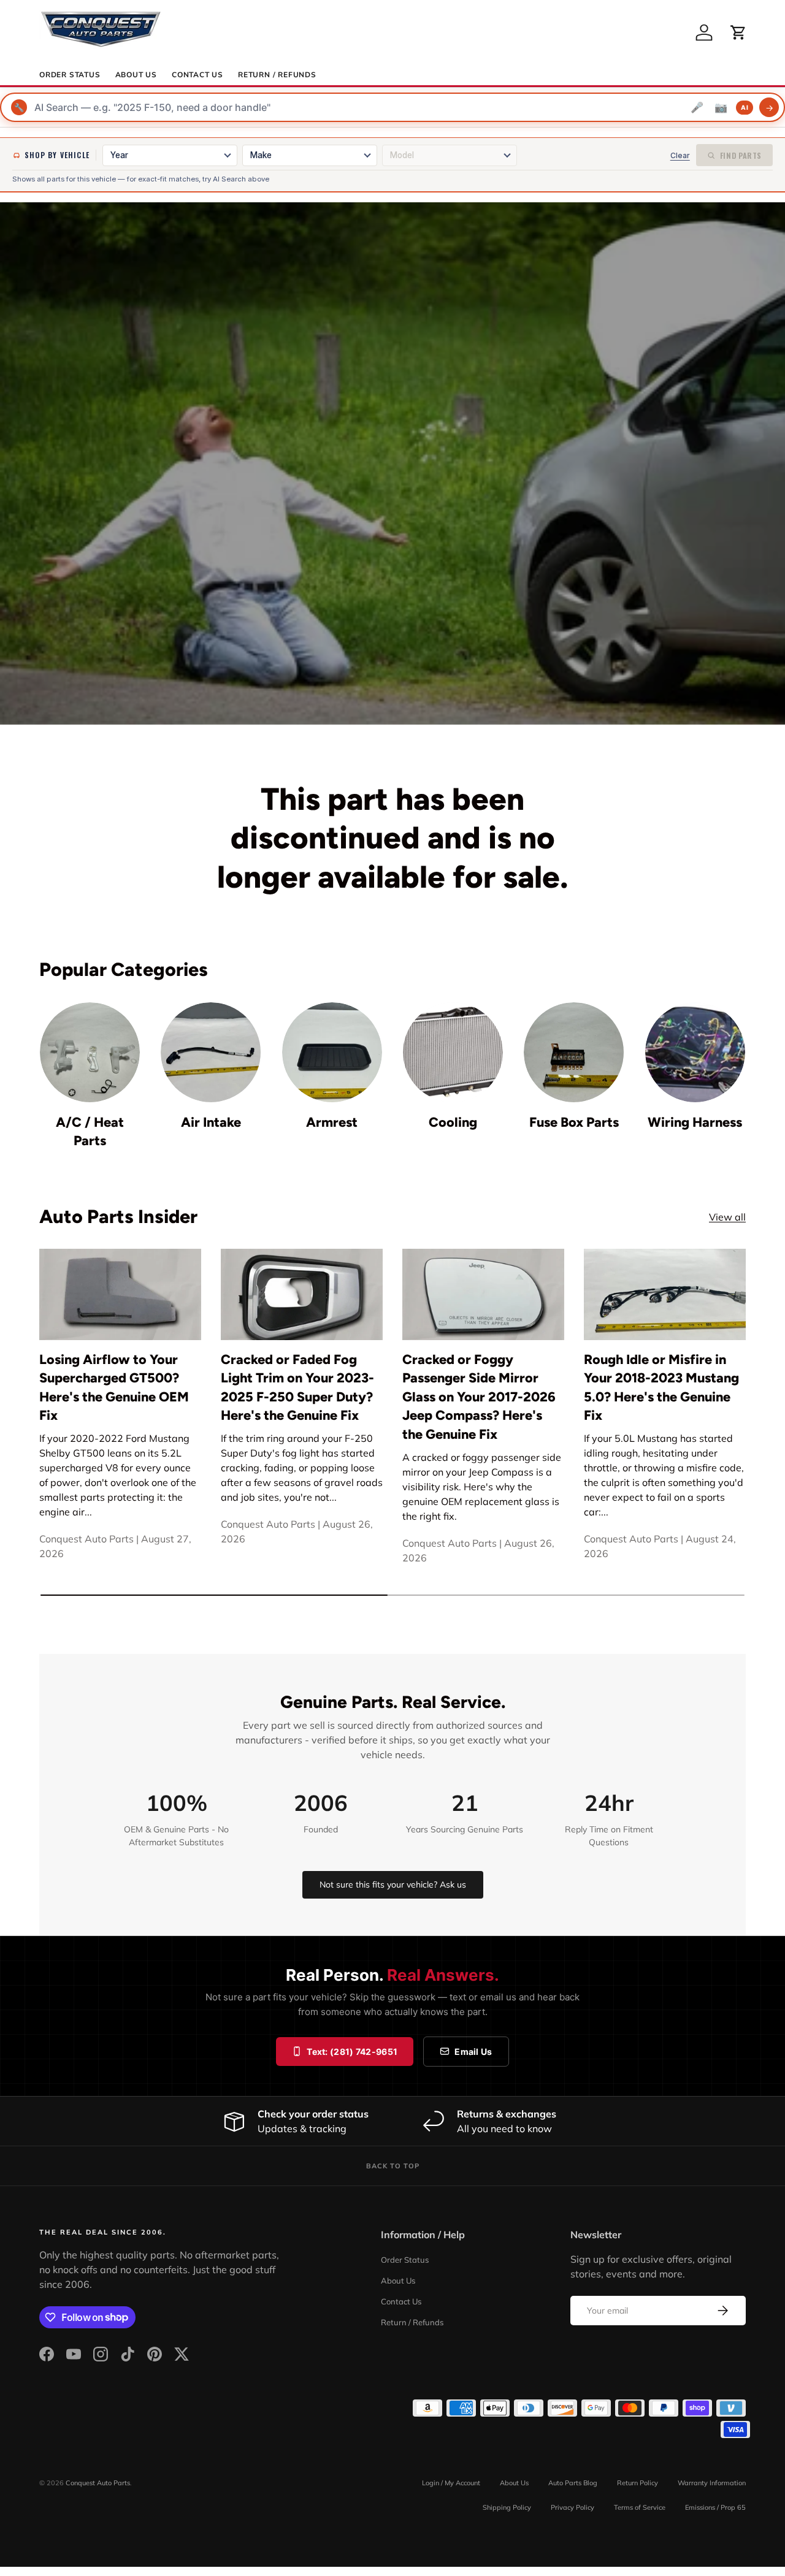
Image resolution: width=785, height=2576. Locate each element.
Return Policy (638, 2483)
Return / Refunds (277, 75)
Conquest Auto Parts (98, 2483)
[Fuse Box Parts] (574, 1052)
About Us (136, 75)
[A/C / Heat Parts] (90, 1052)
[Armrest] (332, 1052)
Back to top (393, 2166)
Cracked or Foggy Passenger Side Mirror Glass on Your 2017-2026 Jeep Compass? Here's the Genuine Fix (479, 1397)
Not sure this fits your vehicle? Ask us (393, 1884)
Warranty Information (712, 2483)
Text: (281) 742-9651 (352, 2052)
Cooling (453, 1122)
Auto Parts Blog (573, 2483)
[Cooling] (453, 1052)
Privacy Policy (572, 2507)
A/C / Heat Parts (90, 1131)
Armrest (332, 1122)
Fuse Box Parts (574, 1122)
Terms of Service (640, 2507)
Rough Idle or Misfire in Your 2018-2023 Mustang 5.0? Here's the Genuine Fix (661, 1387)
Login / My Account (451, 2483)
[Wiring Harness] (695, 1052)
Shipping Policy (507, 2507)
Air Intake (211, 1122)
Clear (680, 155)
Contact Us (197, 75)
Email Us (473, 2052)
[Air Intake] (211, 1052)
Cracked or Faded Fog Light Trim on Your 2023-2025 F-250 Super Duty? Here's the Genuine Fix (297, 1387)
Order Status (70, 75)
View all (727, 1217)
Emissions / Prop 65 (715, 2507)
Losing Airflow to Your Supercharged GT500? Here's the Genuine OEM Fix (114, 1387)
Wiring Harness (695, 1122)
